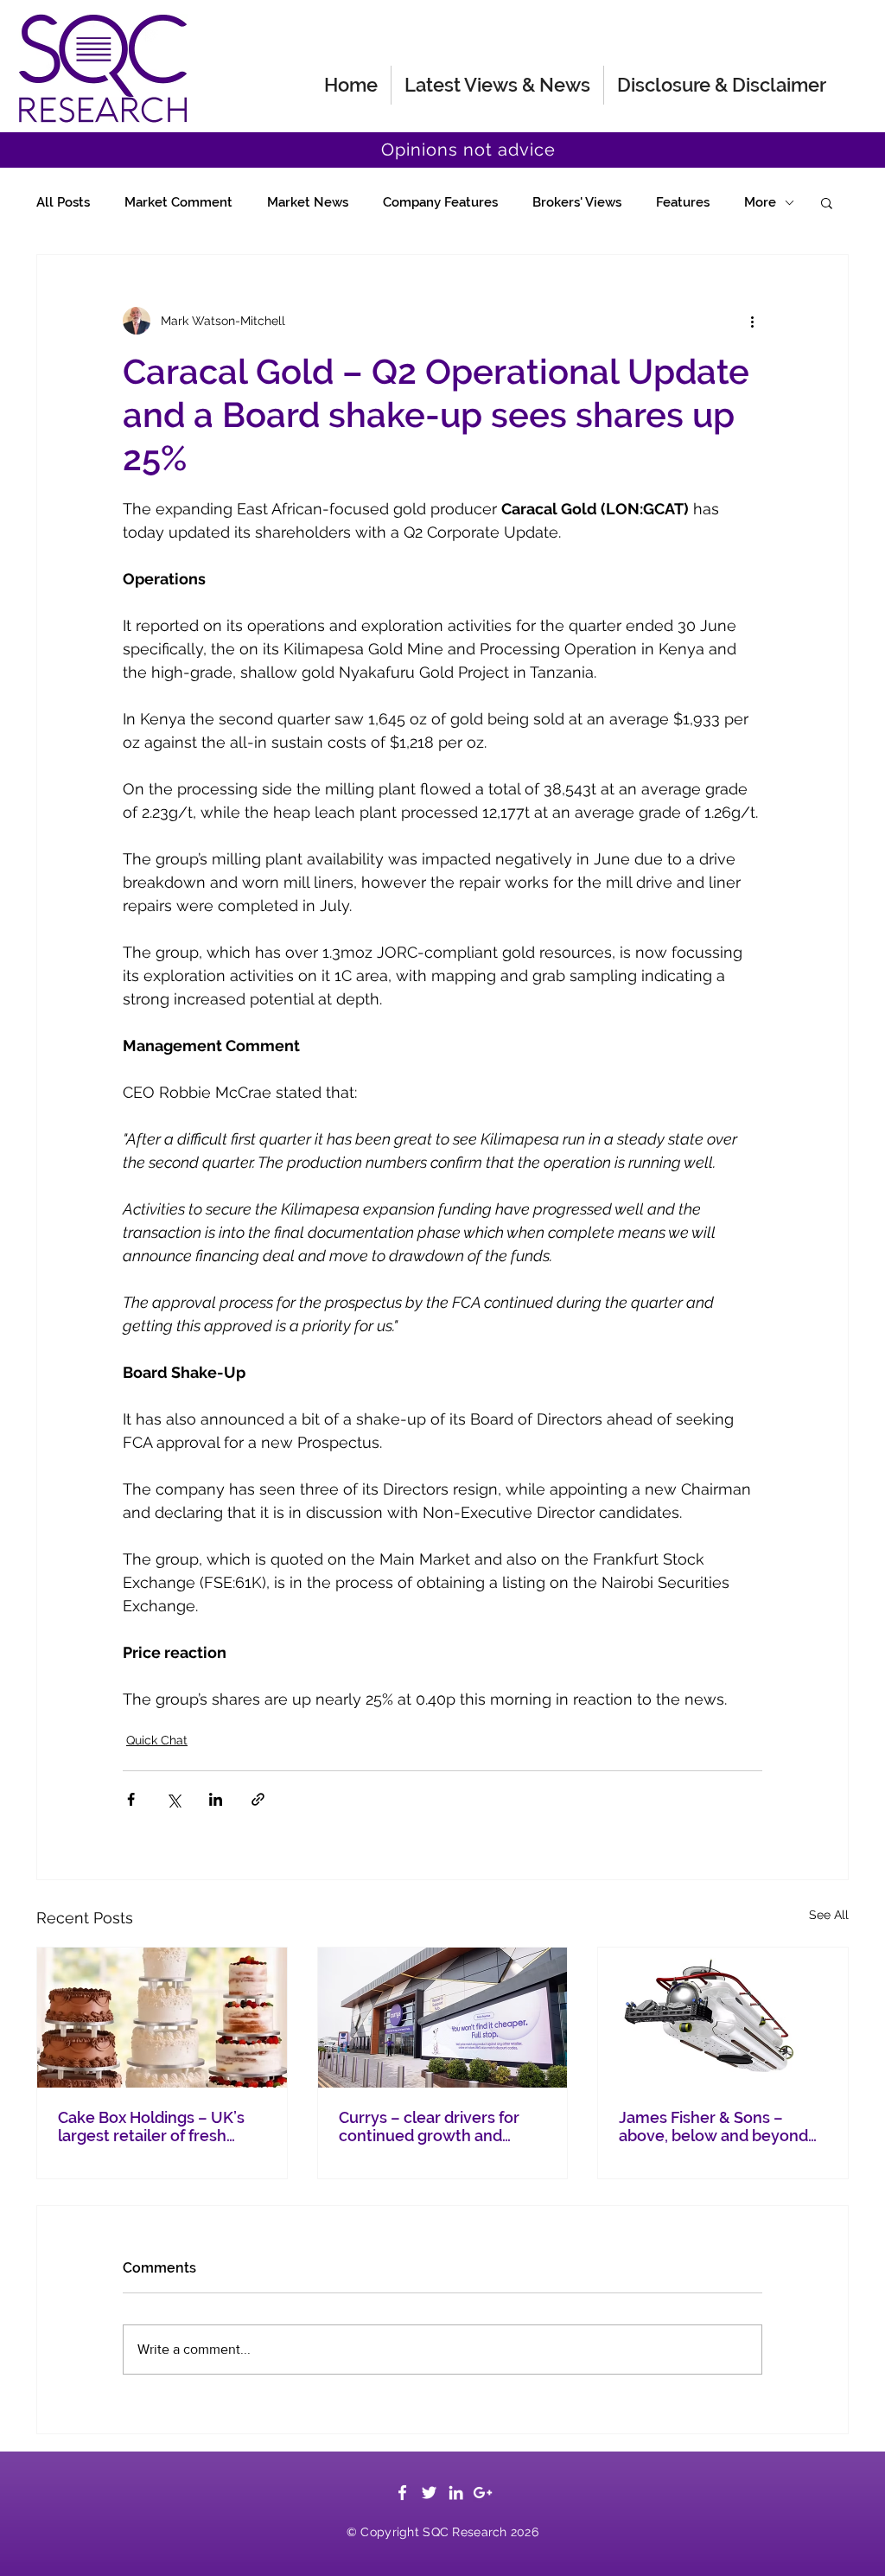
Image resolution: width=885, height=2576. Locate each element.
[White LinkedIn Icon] (456, 2493)
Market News (308, 202)
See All (829, 1915)
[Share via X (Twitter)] (173, 1799)
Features (683, 202)
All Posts (63, 202)
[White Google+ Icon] (483, 2493)
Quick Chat (157, 1740)
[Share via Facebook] (131, 1799)
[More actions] (752, 321)
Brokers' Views (577, 202)
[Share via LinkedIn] (216, 1799)
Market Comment (178, 202)
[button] (827, 202)
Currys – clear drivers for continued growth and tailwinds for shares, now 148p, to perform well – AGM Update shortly (442, 2126)
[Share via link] (258, 1799)
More (760, 202)
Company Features (440, 202)
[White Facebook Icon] (402, 2493)
